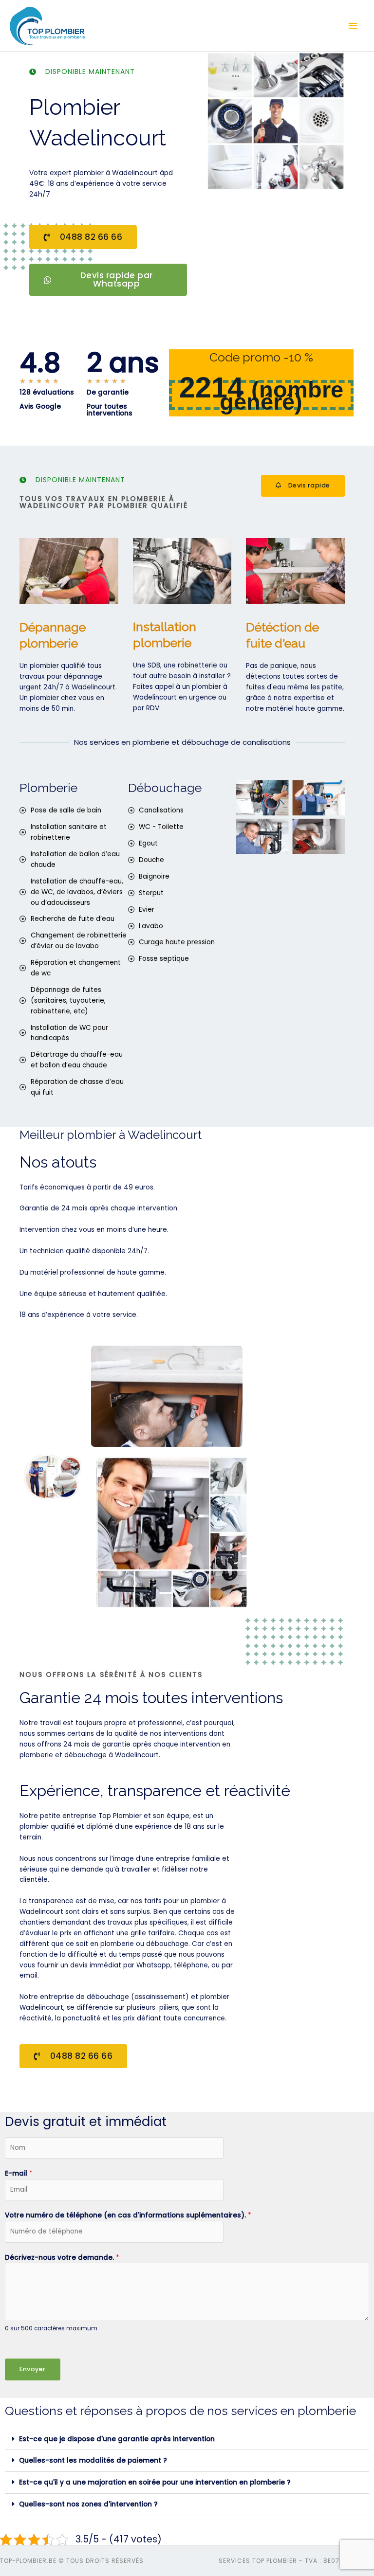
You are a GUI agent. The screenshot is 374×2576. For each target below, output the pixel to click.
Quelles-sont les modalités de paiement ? (93, 2460)
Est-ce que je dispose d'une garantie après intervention (117, 2439)
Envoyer (33, 2369)
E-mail (19, 2173)
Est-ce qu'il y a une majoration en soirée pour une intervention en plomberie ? (155, 2482)
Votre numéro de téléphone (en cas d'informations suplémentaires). (128, 2215)
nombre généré (281, 396)
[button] (187, 2440)
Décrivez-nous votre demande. (62, 2258)
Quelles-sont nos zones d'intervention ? (88, 2504)
